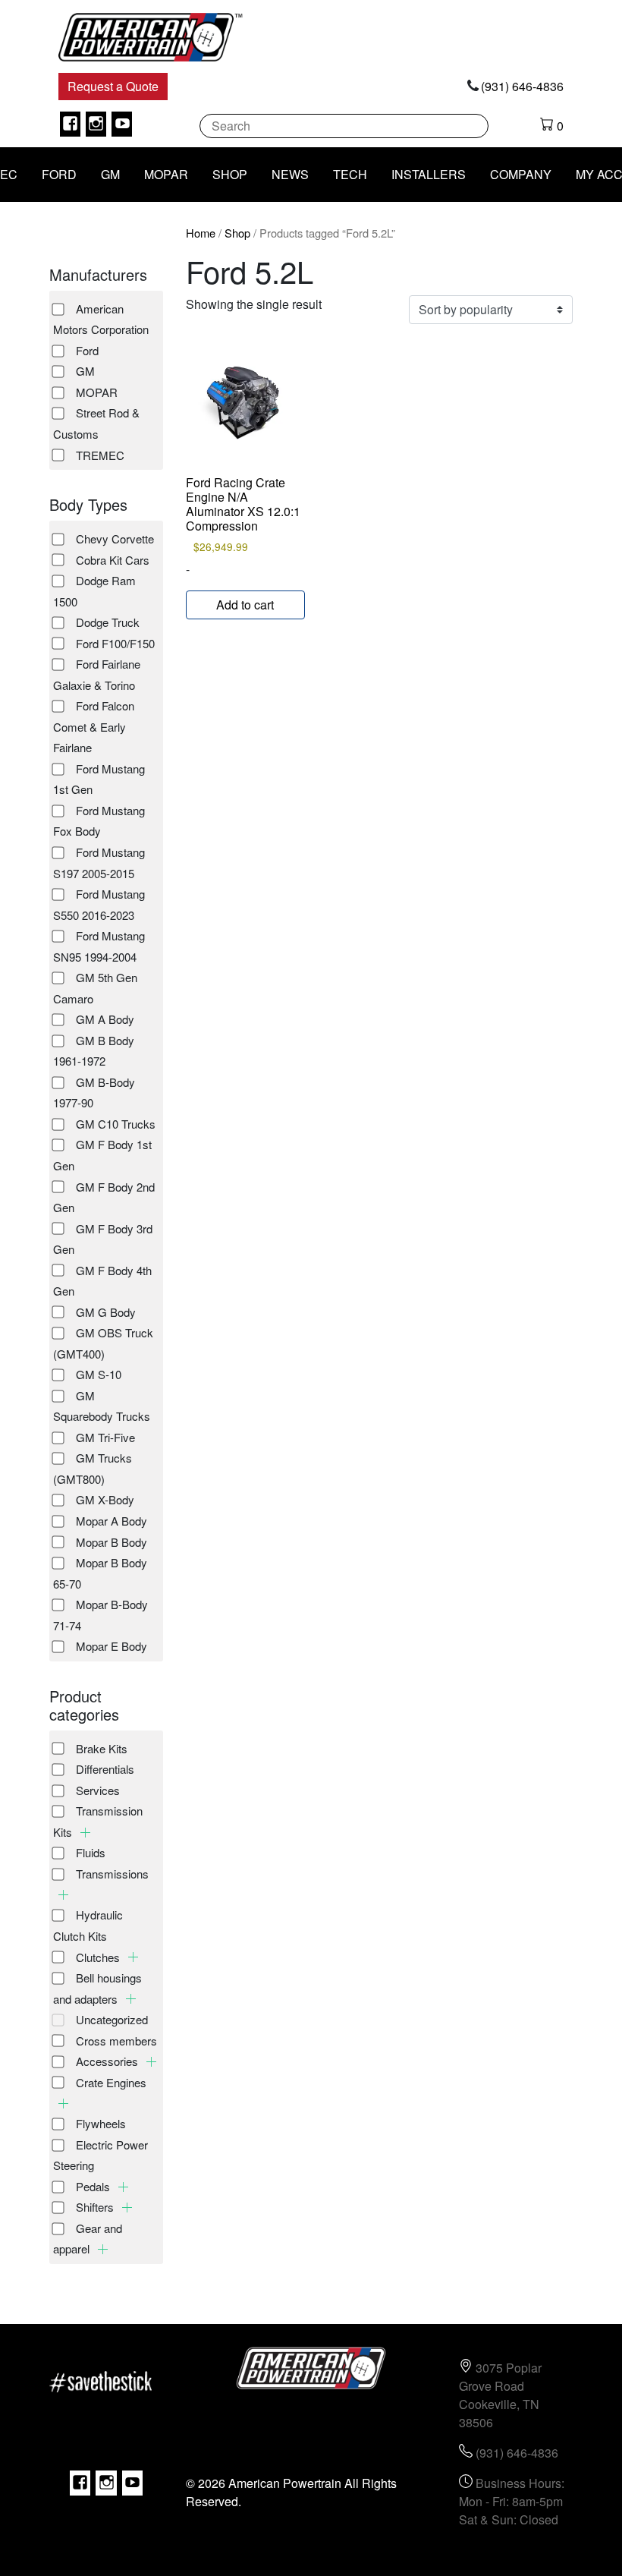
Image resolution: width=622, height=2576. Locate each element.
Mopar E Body (112, 1646)
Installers (429, 174)
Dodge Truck (108, 622)
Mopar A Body (112, 1521)
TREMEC (100, 455)
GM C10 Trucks (116, 1124)
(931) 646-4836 (522, 86)
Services (98, 1790)
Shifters (96, 2207)
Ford (87, 350)
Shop (237, 233)
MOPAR (166, 174)
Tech (350, 174)
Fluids (91, 1852)
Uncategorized (112, 2019)
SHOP (230, 174)
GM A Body (105, 1019)
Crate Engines (111, 2082)
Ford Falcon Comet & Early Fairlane (94, 726)
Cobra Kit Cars (113, 560)
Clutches (99, 1957)
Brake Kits (102, 1748)
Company (521, 174)
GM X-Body (105, 1499)
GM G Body (106, 1312)
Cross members (116, 2041)
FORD (59, 174)
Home (201, 233)
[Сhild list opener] (85, 1833)
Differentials (105, 1769)
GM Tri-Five (105, 1437)
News (290, 174)
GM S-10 (99, 1374)
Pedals (94, 2186)
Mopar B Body (112, 1542)
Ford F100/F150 (115, 643)
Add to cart (245, 605)
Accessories (108, 2061)
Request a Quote (113, 86)
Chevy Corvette (115, 539)
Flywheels (101, 2123)
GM (110, 174)
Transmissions (112, 1874)
